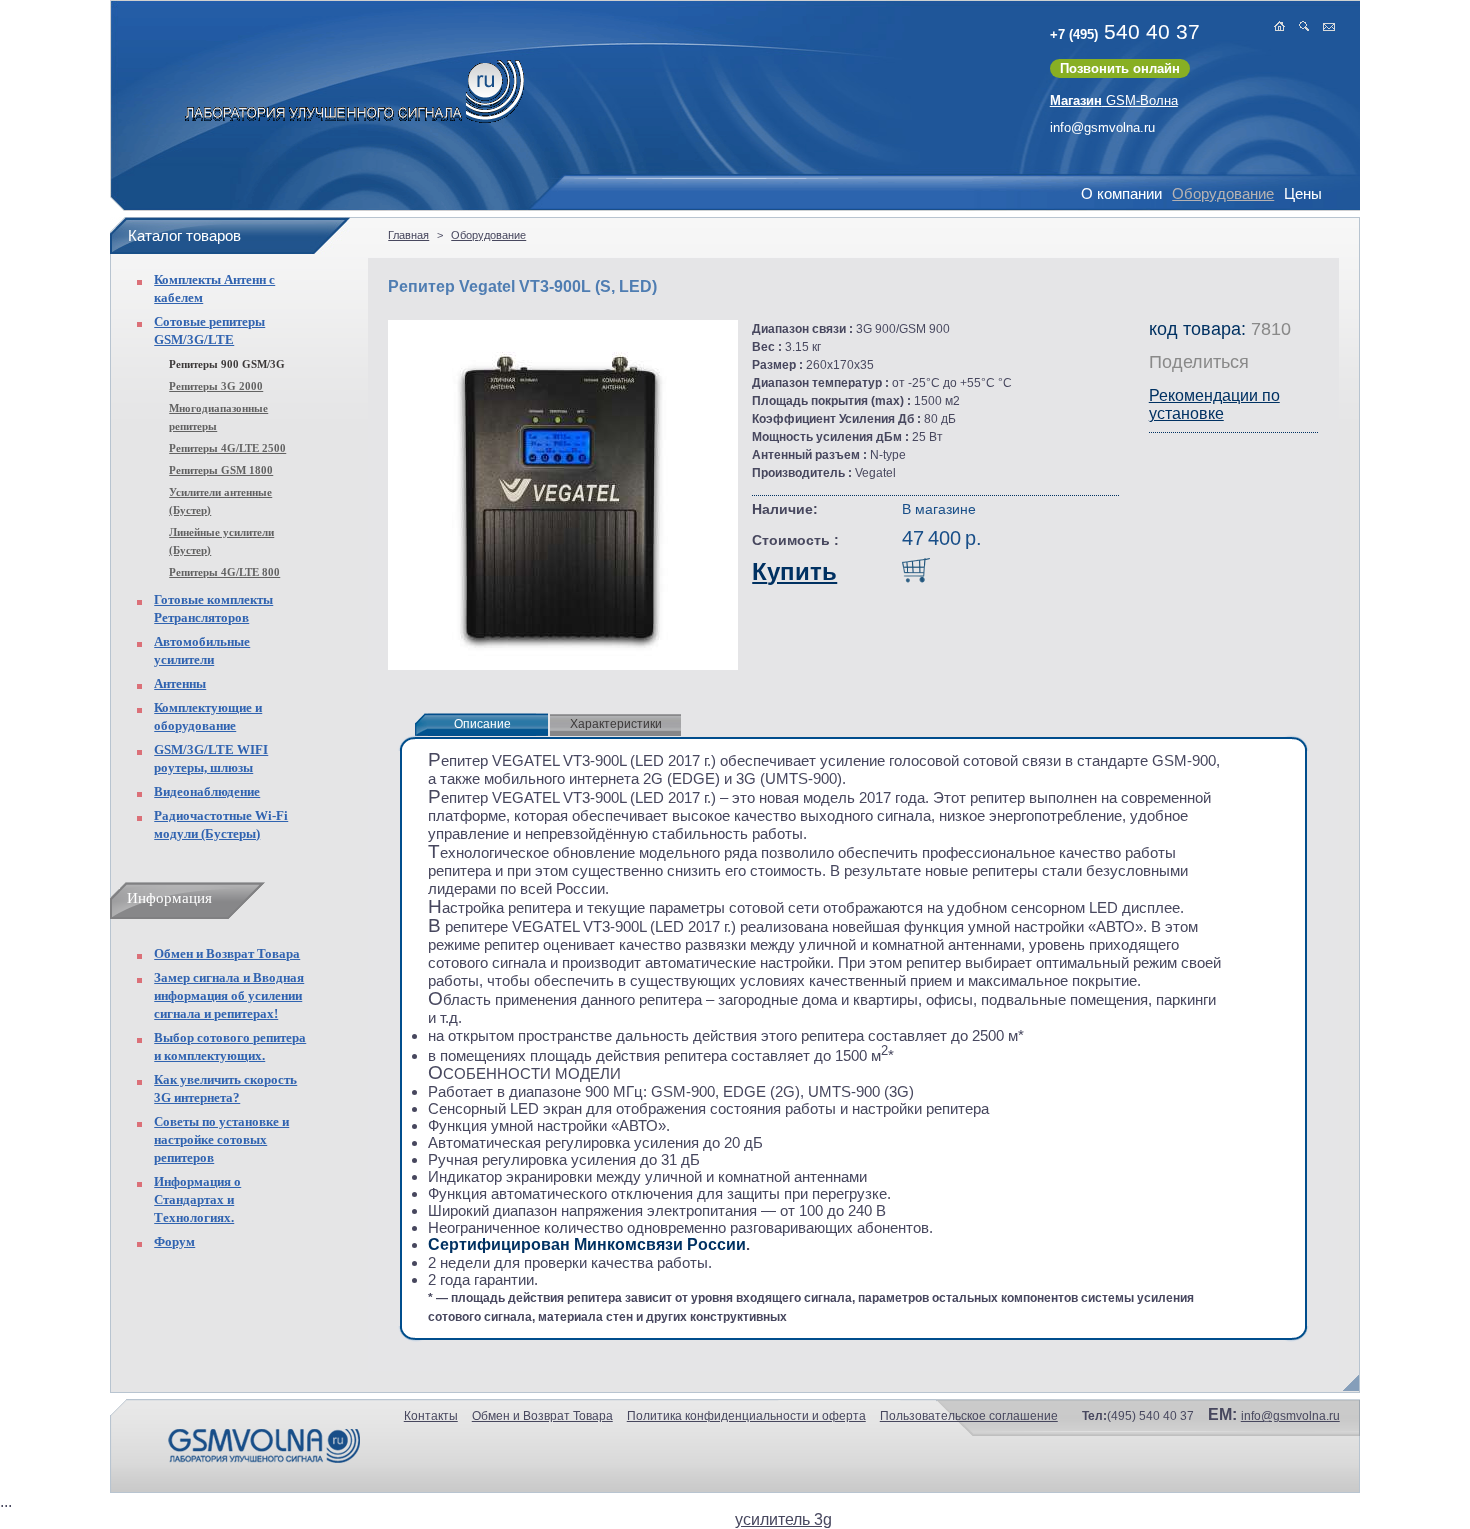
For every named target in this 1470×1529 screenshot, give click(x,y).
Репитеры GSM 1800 (221, 470)
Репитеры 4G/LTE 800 (224, 572)
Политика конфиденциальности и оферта (746, 1416)
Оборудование (1223, 193)
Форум (174, 1241)
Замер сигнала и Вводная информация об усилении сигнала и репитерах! (229, 995)
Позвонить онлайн (1120, 68)
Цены (1303, 193)
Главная (408, 235)
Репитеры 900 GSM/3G (227, 364)
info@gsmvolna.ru (1102, 127)
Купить (794, 571)
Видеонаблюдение (207, 791)
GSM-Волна (1114, 100)
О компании (1121, 193)
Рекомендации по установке (1214, 404)
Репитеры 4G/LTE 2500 (227, 448)
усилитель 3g (783, 1519)
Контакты (431, 1416)
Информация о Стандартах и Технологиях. (197, 1199)
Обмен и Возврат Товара (227, 953)
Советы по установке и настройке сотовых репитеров (221, 1139)
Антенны (180, 683)
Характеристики (616, 724)
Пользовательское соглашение (969, 1416)
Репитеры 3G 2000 (216, 386)
